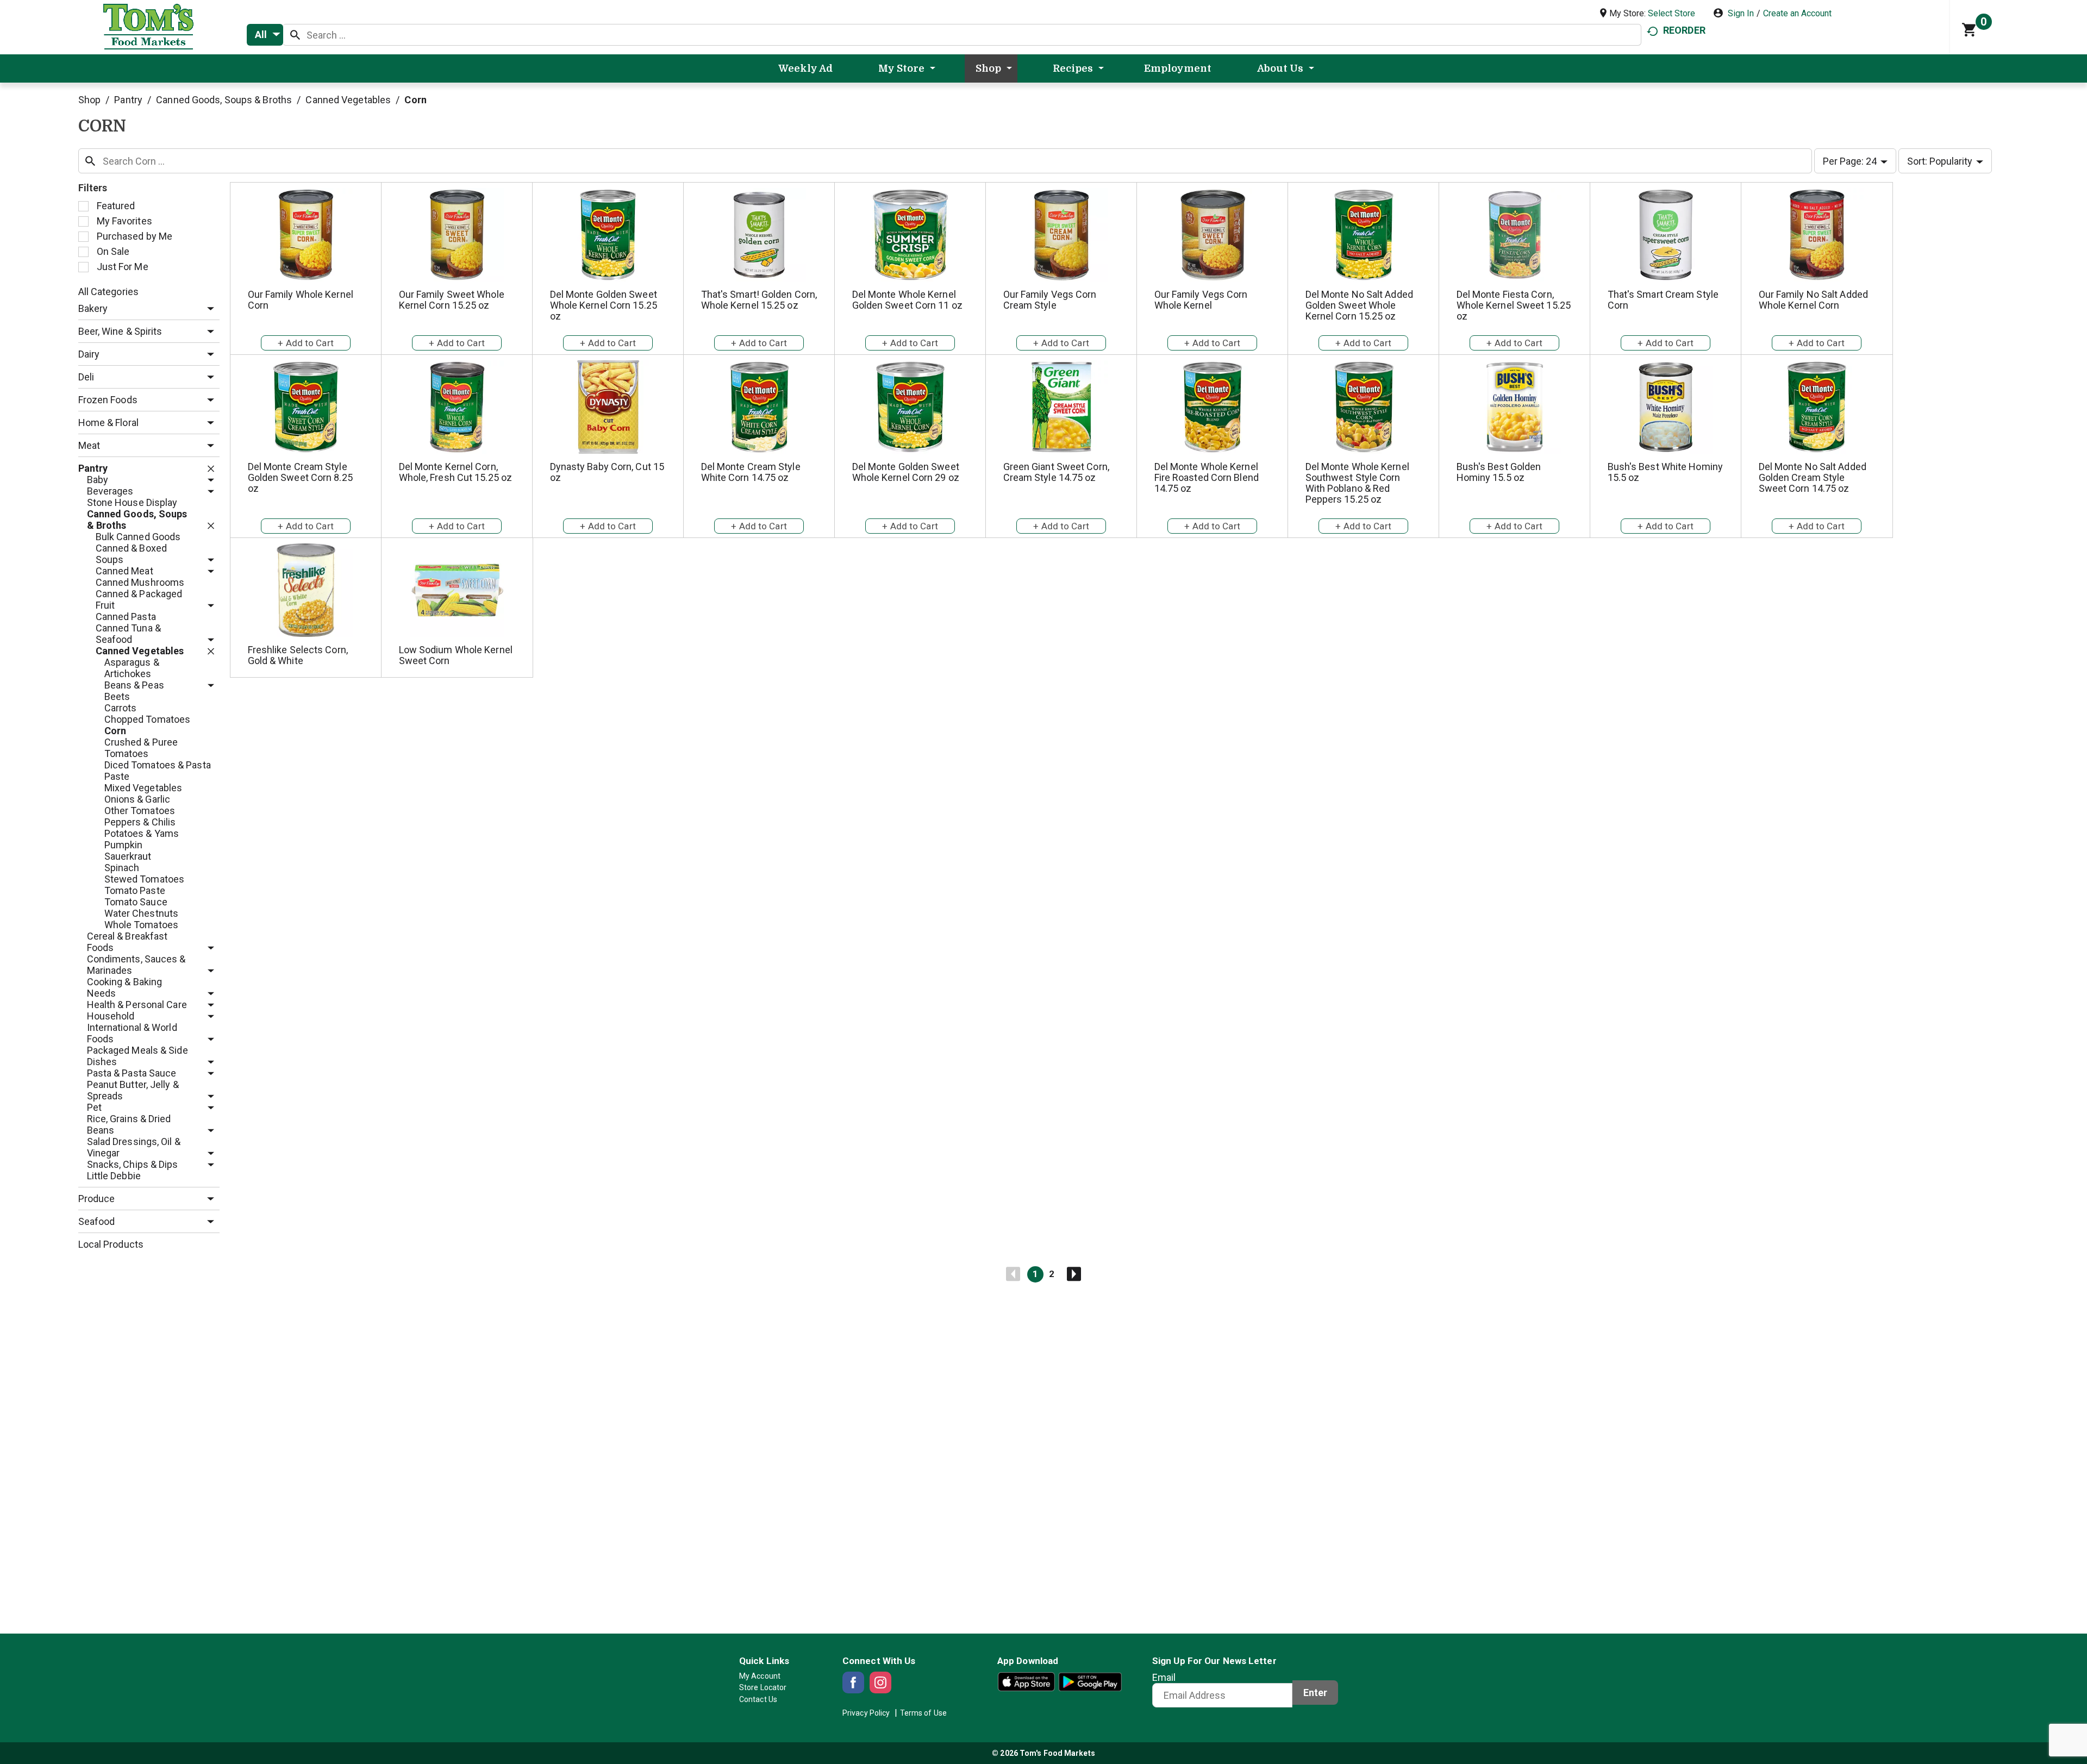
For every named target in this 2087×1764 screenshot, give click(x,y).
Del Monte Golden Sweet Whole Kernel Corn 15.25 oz (604, 305)
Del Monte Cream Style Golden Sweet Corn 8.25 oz (300, 477)
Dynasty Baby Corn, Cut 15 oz (607, 472)
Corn (415, 100)
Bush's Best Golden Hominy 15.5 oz (1499, 472)
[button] (208, 309)
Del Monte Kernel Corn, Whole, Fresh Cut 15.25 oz (456, 472)
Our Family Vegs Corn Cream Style (1050, 300)
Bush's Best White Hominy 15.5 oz (1665, 472)
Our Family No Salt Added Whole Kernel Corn (1813, 300)
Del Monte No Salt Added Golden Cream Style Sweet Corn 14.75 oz (1813, 477)
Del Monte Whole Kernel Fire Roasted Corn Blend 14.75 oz (1207, 477)
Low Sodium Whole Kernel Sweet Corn (456, 655)
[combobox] (265, 35)
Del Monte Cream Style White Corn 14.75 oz (751, 472)
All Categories (108, 292)
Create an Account (1797, 13)
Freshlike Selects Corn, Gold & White (298, 655)
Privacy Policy (866, 1713)
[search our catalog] (295, 35)
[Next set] (1073, 1274)
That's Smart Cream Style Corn (1663, 300)
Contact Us (758, 1699)
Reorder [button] (1684, 30)
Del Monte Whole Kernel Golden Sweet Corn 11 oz (907, 300)
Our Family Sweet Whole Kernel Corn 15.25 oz (452, 300)
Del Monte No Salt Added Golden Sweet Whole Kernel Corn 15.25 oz (1359, 305)
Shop (89, 100)
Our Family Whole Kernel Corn (301, 300)
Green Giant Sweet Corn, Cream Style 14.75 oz (1056, 472)
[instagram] (880, 1682)
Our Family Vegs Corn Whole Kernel (1201, 300)
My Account (760, 1676)
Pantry (128, 100)
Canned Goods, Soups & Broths (224, 100)
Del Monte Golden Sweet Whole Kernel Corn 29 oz (906, 472)
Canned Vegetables (348, 100)
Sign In (1741, 13)
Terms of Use (923, 1713)
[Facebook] (853, 1682)
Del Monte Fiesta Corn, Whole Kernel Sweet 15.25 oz (1514, 305)
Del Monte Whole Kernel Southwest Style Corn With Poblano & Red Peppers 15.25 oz (1357, 483)
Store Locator (763, 1687)
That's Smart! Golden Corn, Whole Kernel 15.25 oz (759, 300)
